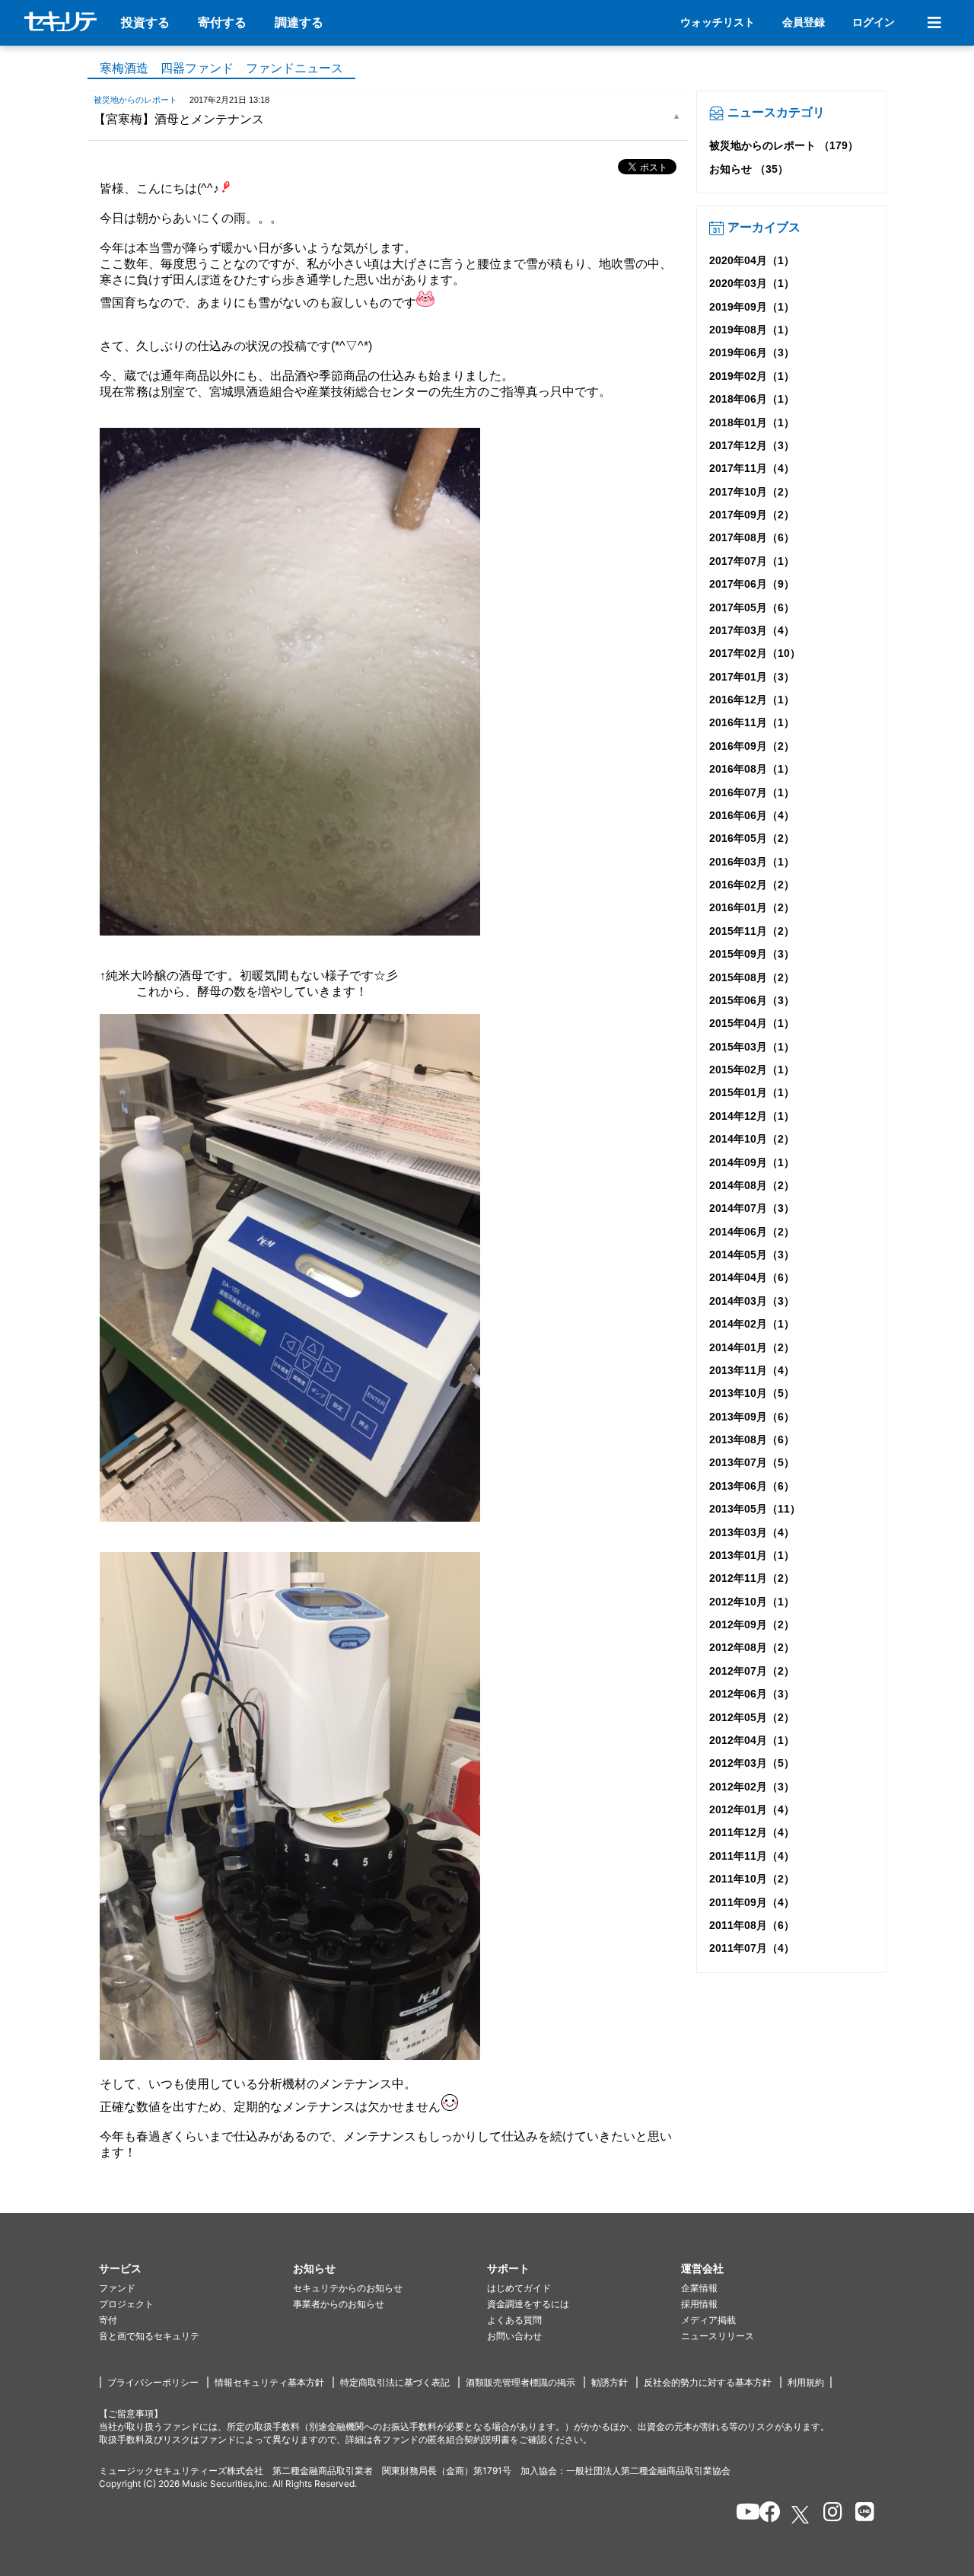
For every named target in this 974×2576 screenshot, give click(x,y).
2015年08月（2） (752, 977)
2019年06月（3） (752, 352)
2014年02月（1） (752, 1324)
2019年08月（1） (752, 330)
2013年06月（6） (752, 1486)
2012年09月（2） (752, 1624)
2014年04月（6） (752, 1277)
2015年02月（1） (752, 1070)
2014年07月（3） (752, 1208)
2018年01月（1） (752, 422)
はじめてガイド (519, 2288)
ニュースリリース (718, 2336)
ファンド (117, 2288)
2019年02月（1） (752, 376)
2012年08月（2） (752, 1647)
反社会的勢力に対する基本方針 (708, 2382)
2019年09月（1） (752, 307)
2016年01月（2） (752, 907)
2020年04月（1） (752, 260)
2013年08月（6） (752, 1439)
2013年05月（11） (755, 1509)
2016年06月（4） (752, 815)
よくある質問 (514, 2320)
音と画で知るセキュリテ (149, 2336)
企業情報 (699, 2288)
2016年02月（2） (752, 885)
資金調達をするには (528, 2304)
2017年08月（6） (752, 537)
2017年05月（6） (752, 607)
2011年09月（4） (752, 1902)
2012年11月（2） (752, 1578)
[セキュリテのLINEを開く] (861, 2514)
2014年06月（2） (752, 1232)
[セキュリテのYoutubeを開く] (742, 2514)
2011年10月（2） (752, 1879)
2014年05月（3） (752, 1255)
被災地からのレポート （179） (784, 145)
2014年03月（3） (752, 1301)
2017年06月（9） (752, 584)
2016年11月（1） (752, 722)
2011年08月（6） (752, 1925)
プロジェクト (126, 2304)
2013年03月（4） (752, 1532)
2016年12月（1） (752, 700)
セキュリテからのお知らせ (348, 2288)
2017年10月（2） (752, 492)
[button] (196, 2269)
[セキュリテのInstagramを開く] (829, 2514)
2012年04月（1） (752, 1740)
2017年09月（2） (752, 515)
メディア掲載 (708, 2320)
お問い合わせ (514, 2336)
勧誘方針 (610, 2382)
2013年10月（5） (752, 1393)
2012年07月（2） (752, 1671)
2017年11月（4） (752, 468)
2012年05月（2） (752, 1717)
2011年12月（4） (752, 1832)
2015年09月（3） (752, 954)
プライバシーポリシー (153, 2382)
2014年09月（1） (752, 1162)
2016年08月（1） (752, 769)
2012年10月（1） (752, 1602)
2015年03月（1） (752, 1047)
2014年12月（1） (752, 1116)
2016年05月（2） (752, 838)
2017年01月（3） (752, 677)
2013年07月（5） (752, 1462)
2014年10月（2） (752, 1139)
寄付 (108, 2320)
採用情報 (699, 2304)
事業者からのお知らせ (339, 2304)
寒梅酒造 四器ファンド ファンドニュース (221, 68)
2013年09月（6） (752, 1417)
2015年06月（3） (752, 1000)
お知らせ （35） (749, 169)
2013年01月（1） (752, 1555)
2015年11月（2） (752, 931)
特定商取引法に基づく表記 (395, 2382)
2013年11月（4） (752, 1370)
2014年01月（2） (752, 1347)
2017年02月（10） (755, 653)
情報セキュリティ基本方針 (269, 2382)
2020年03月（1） (752, 283)
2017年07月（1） (752, 561)
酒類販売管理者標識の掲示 (520, 2382)
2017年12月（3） (752, 445)
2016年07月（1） (752, 792)
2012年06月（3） (752, 1694)
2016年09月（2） (752, 746)
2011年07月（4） (752, 1948)
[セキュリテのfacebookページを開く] (765, 2514)
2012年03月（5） (752, 1763)
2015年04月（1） (752, 1023)
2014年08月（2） (752, 1185)
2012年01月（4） (752, 1809)
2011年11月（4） (752, 1856)
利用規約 (806, 2382)
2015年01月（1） (752, 1092)
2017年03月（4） (752, 630)
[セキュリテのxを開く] (801, 2515)
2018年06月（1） (752, 399)
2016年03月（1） (752, 862)
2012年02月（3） (752, 1787)
